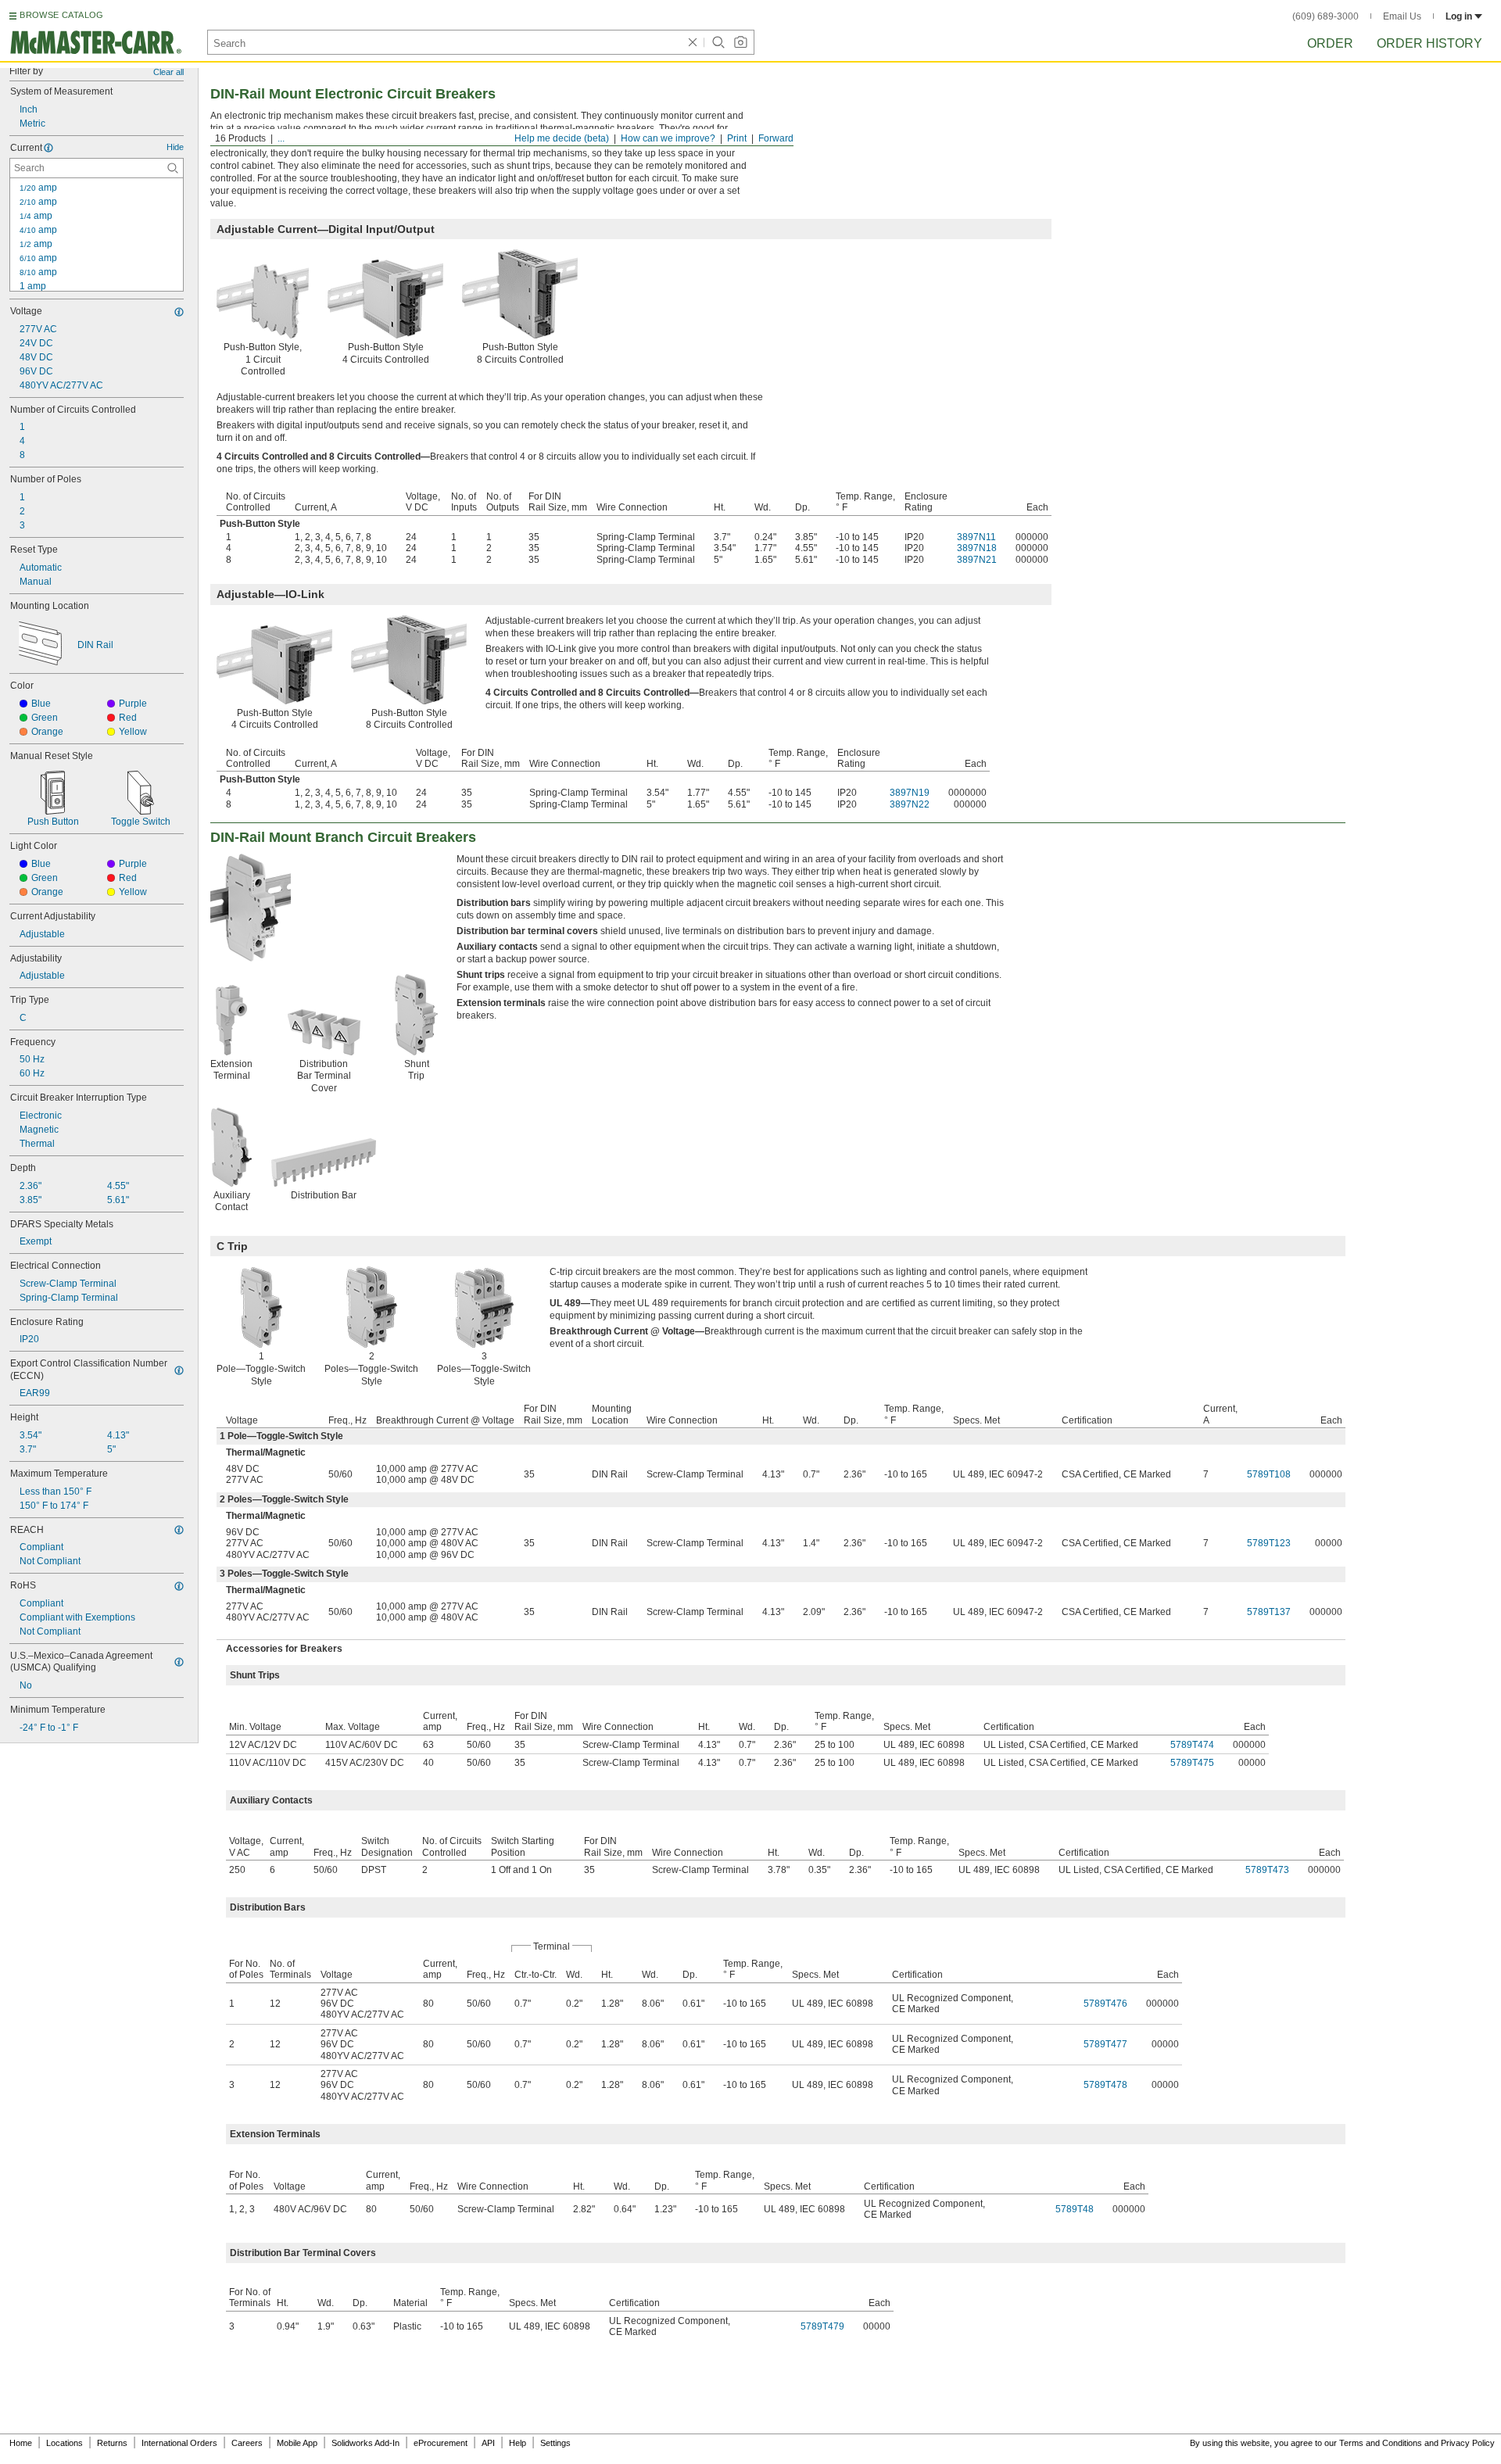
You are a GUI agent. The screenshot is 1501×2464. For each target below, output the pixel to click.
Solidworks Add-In (365, 2443)
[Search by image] (740, 42)
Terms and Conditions (1381, 2443)
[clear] (693, 42)
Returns (112, 2443)
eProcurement (441, 2443)
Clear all (168, 72)
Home (21, 2443)
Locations (64, 2443)
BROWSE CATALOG (61, 15)
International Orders (179, 2443)
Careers (247, 2443)
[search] (173, 168)
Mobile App (297, 2443)
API (488, 2443)
